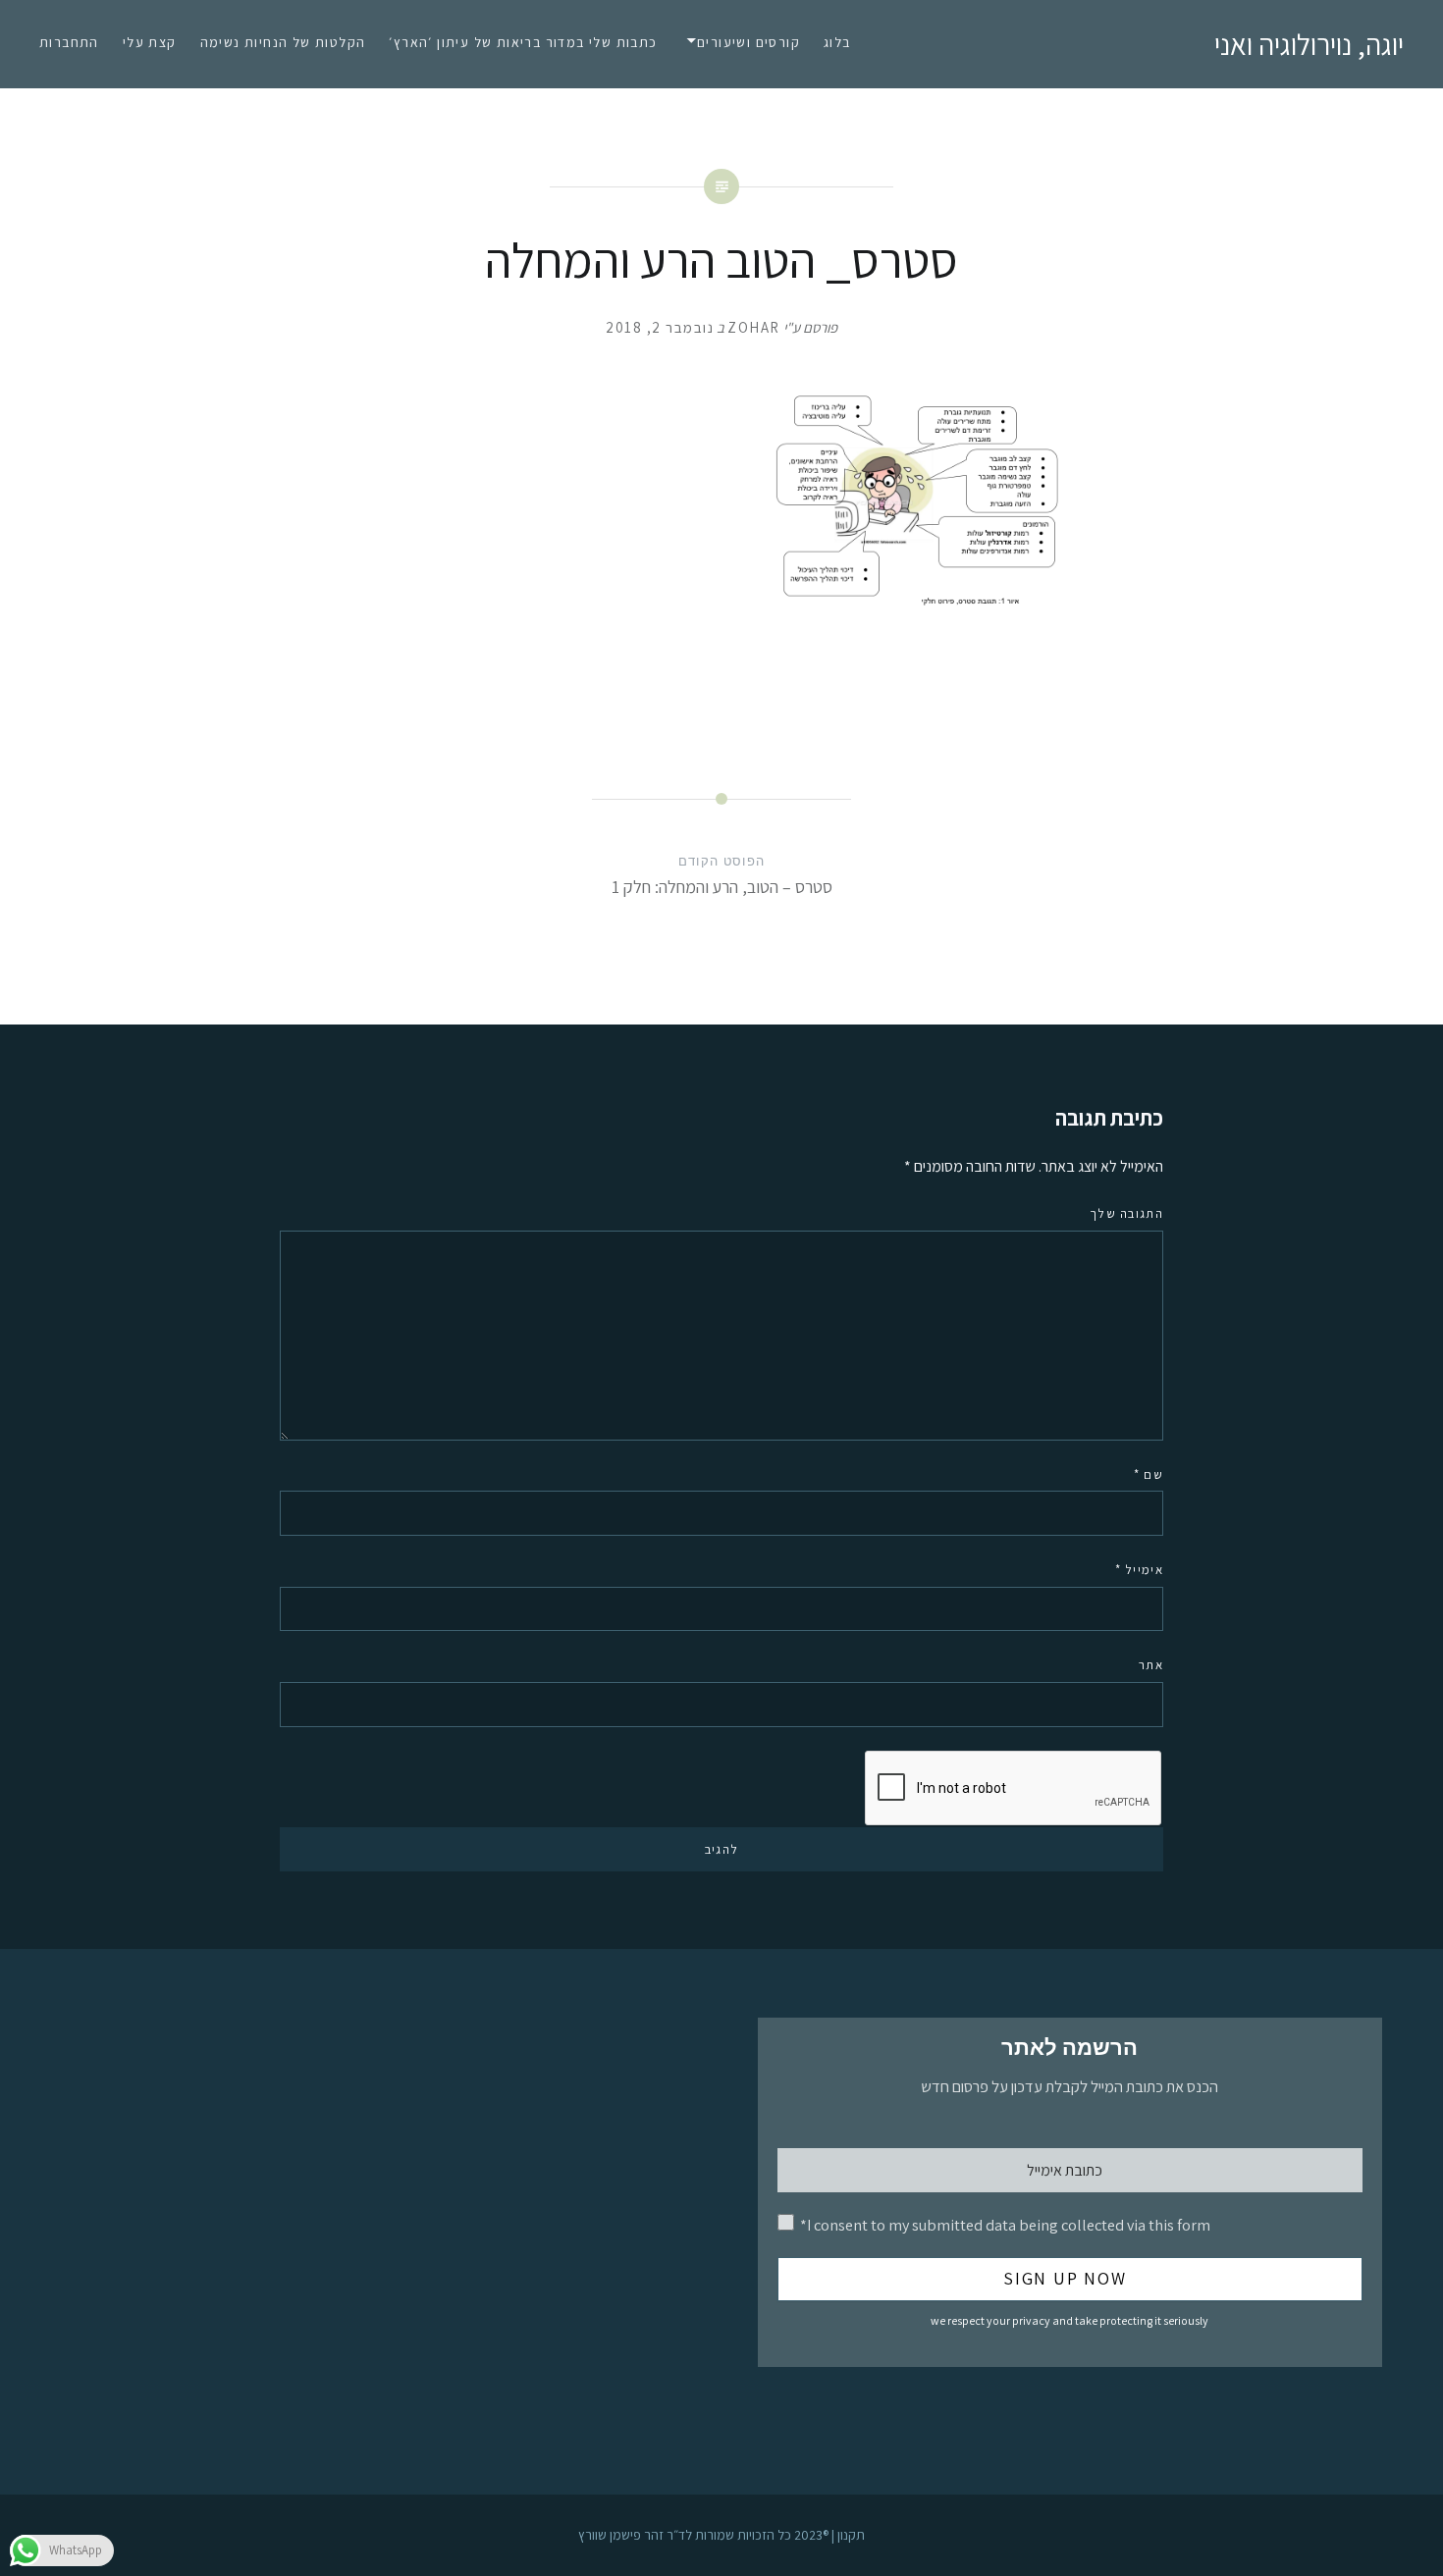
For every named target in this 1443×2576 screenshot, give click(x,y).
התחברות (69, 42)
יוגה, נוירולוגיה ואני (1309, 44)
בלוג (837, 42)
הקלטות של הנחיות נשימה (283, 42)
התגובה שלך (1126, 1213)
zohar (754, 327)
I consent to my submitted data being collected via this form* (1005, 2225)
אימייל (1139, 1570)
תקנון (851, 2535)
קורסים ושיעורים (748, 42)
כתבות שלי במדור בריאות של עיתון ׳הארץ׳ (523, 42)
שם (1149, 1474)
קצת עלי (150, 42)
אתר (1151, 1665)
